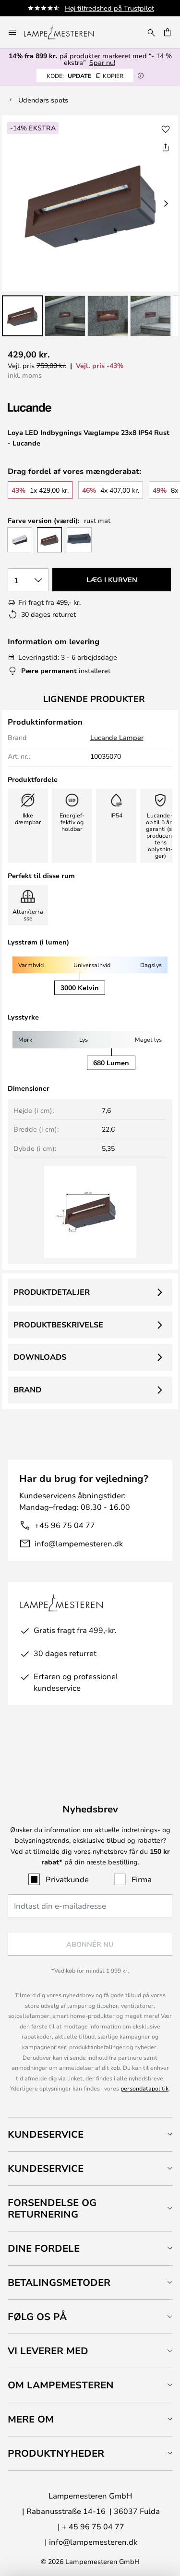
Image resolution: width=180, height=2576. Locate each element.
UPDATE (85, 76)
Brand (27, 1390)
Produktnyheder (56, 2453)
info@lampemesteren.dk (79, 1543)
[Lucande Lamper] (59, 408)
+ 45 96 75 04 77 (93, 2526)
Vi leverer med (48, 2351)
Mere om (31, 2419)
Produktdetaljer (52, 1292)
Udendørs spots (43, 100)
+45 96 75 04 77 (65, 1525)
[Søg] (151, 32)
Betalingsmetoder (59, 2282)
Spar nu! (102, 62)
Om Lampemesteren (61, 2385)
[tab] (90, 2134)
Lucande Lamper (117, 737)
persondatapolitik (144, 2088)
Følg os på (37, 2316)
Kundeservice (46, 2134)
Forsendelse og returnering (52, 2208)
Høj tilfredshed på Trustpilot (109, 8)
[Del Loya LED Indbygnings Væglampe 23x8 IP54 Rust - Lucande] (166, 147)
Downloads (40, 1357)
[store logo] (65, 32)
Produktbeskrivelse (58, 1325)
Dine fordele (44, 2248)
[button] (22, 316)
